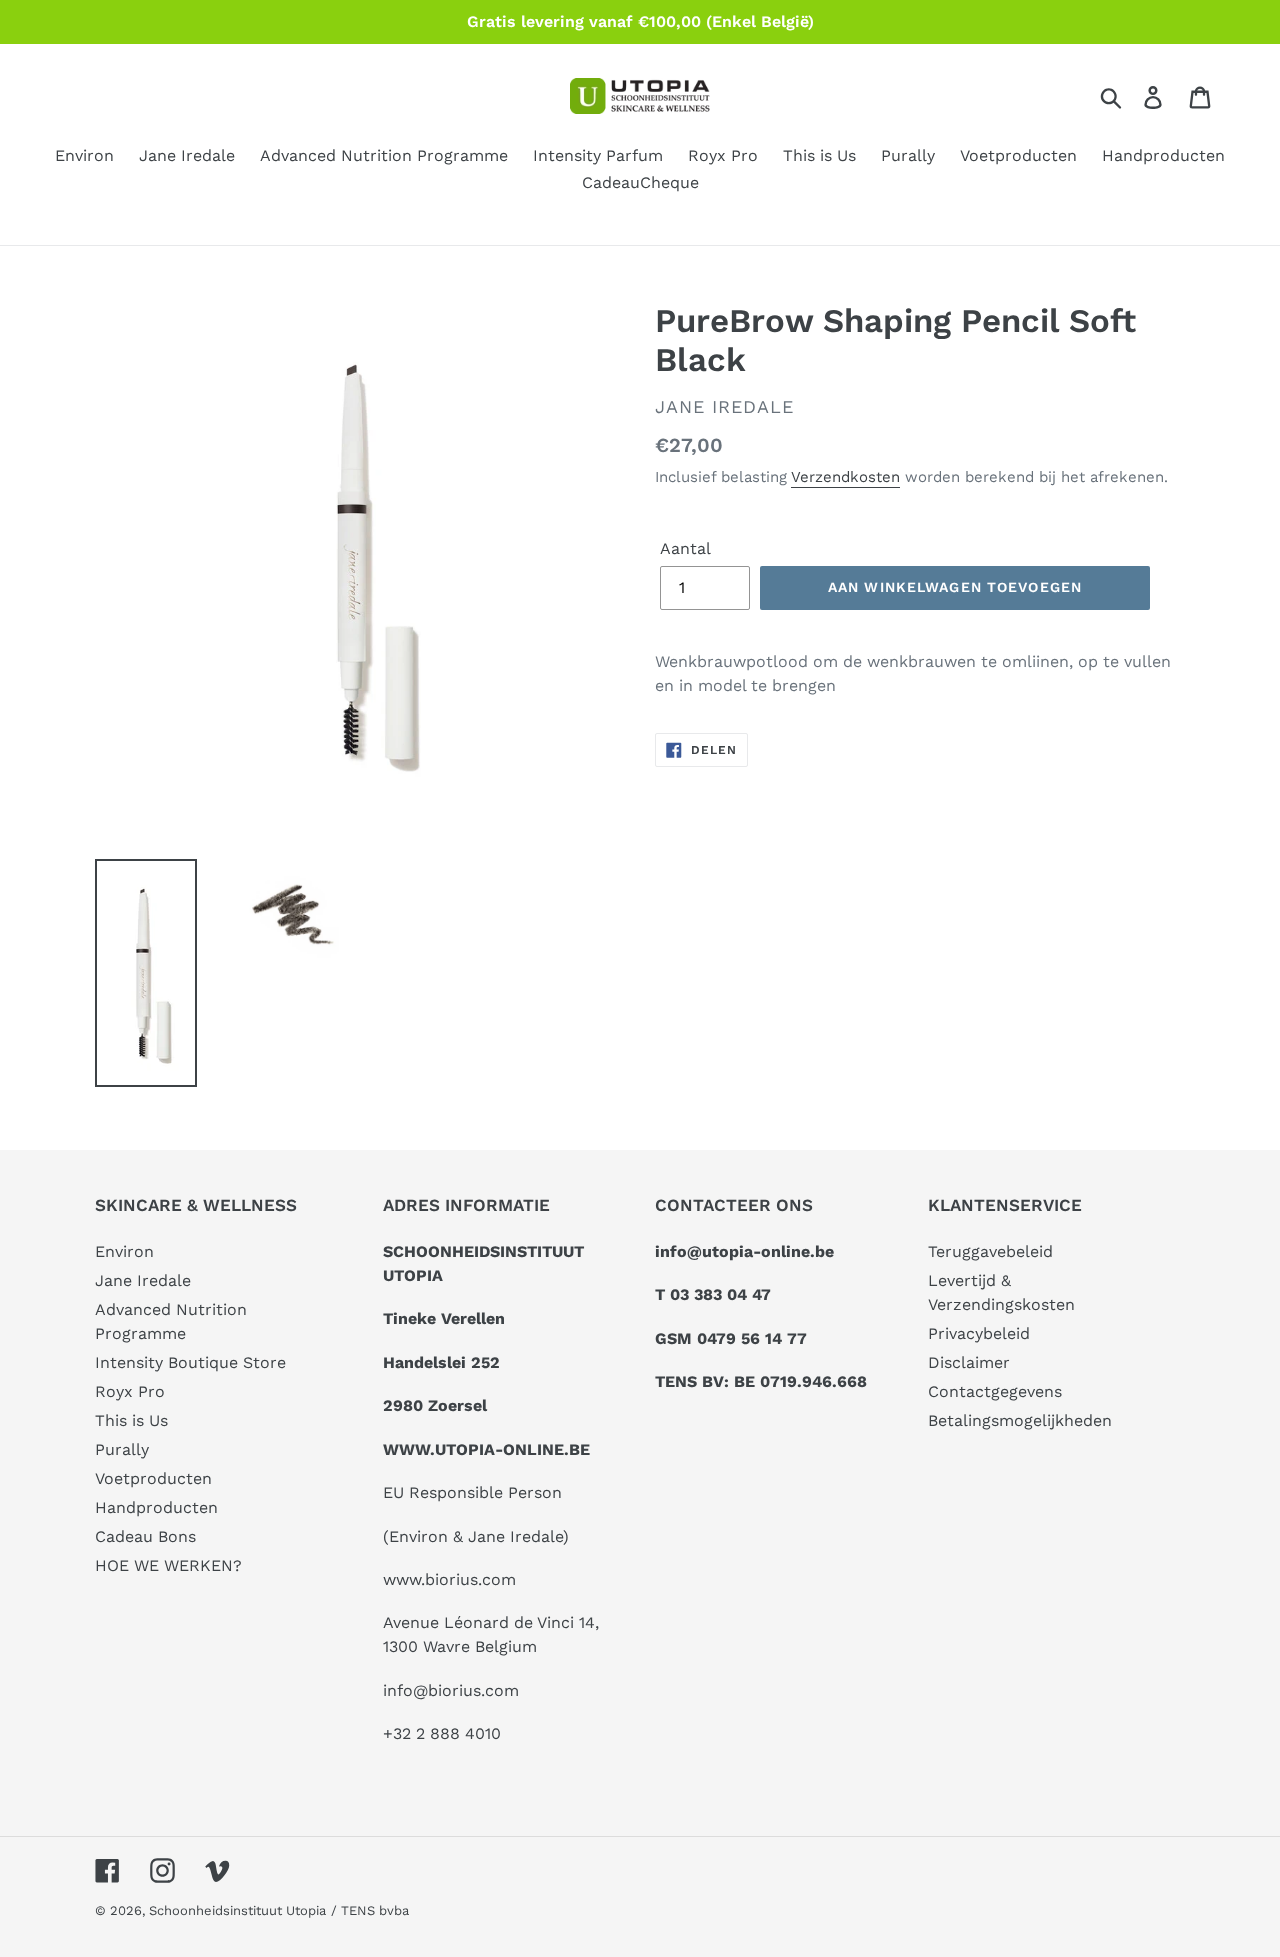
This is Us (131, 1420)
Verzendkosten (845, 477)
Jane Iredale (143, 1280)
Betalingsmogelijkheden (1020, 1420)
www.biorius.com (449, 1579)
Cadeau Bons (145, 1536)
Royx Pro (130, 1391)
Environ (124, 1251)
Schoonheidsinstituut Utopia (237, 1910)
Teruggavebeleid (990, 1251)
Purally (122, 1449)
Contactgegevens (995, 1391)
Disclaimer (969, 1362)
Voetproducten (153, 1478)
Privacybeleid (979, 1333)
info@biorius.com (451, 1690)
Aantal (685, 548)
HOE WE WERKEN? (168, 1565)
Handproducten (156, 1507)
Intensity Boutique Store (190, 1362)
